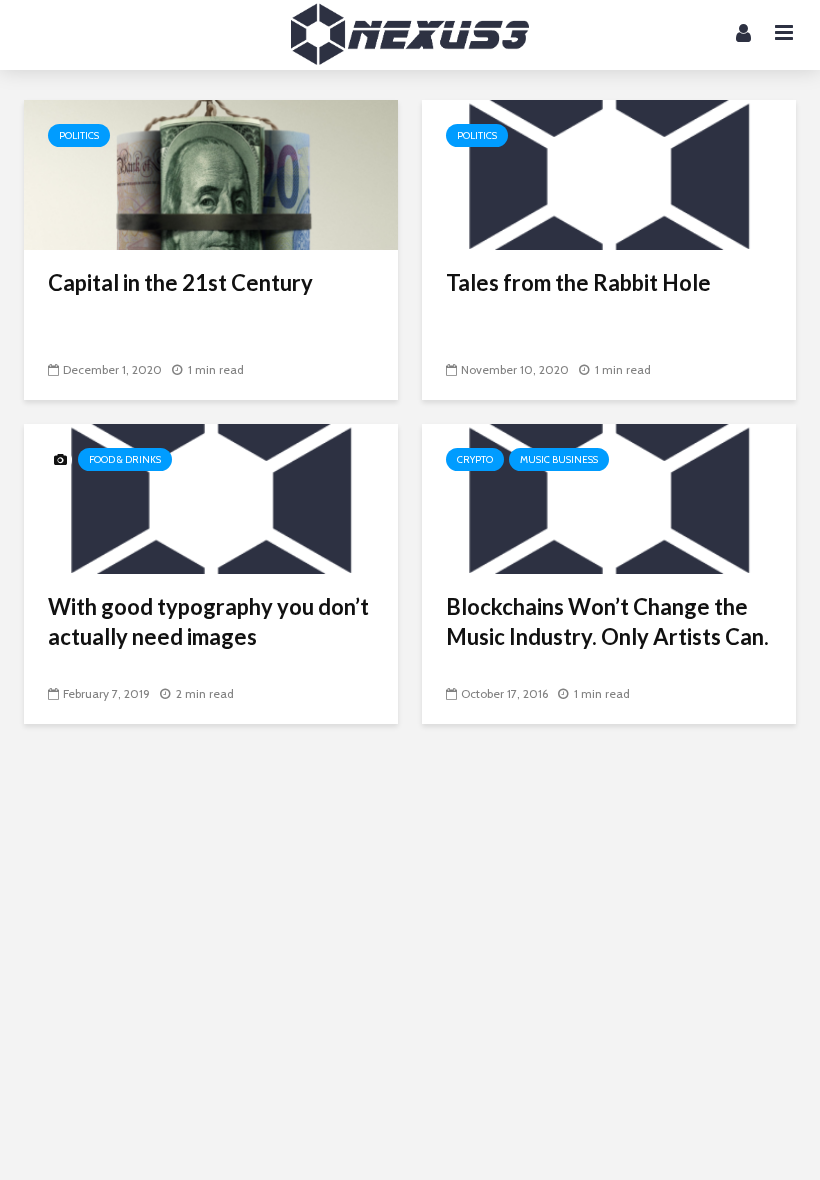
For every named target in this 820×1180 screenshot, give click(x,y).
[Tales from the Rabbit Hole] (609, 173)
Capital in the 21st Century (180, 282)
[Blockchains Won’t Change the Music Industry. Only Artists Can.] (609, 497)
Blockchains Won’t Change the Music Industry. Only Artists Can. (607, 621)
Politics (79, 135)
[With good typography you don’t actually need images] (211, 497)
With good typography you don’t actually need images (208, 621)
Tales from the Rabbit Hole (578, 282)
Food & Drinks (125, 459)
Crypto (475, 459)
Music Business (559, 459)
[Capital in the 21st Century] (211, 173)
